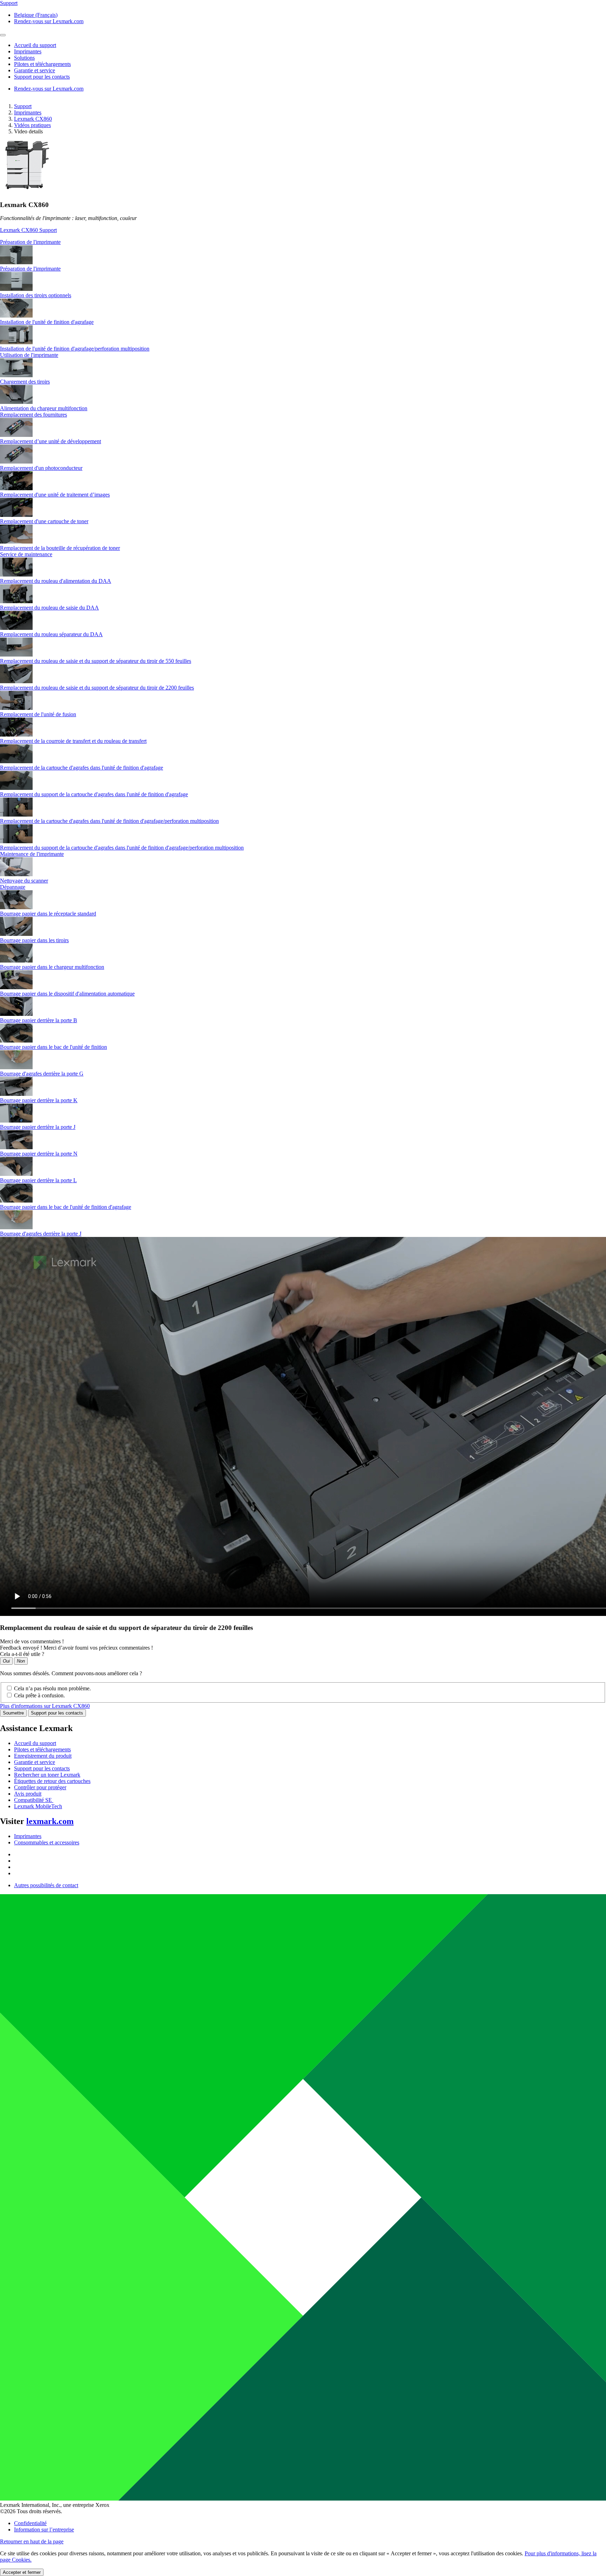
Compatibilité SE (34, 1800)
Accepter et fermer (22, 2572)
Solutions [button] (24, 58)
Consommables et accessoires (47, 1842)
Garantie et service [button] (35, 70)
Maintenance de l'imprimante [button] (32, 854)
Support (23, 106)
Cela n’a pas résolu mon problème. (52, 1688)
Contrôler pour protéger (40, 1787)
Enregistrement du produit (43, 1756)
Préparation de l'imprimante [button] (30, 242)
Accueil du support (35, 1743)
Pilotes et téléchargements (42, 1749)
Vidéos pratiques (32, 125)
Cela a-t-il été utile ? (22, 1654)
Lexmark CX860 (33, 119)
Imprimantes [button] (28, 51)
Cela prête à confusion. (39, 1695)
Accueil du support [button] (35, 45)
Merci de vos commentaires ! (32, 1641)
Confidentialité (30, 2523)
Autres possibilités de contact (46, 1885)
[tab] (303, 242)
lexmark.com (50, 1821)
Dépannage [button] (13, 887)
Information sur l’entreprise (44, 2530)
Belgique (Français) (36, 15)
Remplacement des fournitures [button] (33, 415)
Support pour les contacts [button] (42, 77)
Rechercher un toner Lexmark (47, 1775)
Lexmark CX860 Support (28, 230)
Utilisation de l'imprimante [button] (29, 355)
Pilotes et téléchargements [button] (42, 64)
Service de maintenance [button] (26, 554)
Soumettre (13, 1713)
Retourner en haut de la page (32, 2541)
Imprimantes (28, 112)
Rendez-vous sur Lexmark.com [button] (49, 21)
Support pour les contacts (57, 1713)
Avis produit (28, 1794)
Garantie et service (35, 1762)
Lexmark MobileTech (38, 1806)
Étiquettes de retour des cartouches (52, 1781)
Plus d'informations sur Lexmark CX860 (45, 1706)
